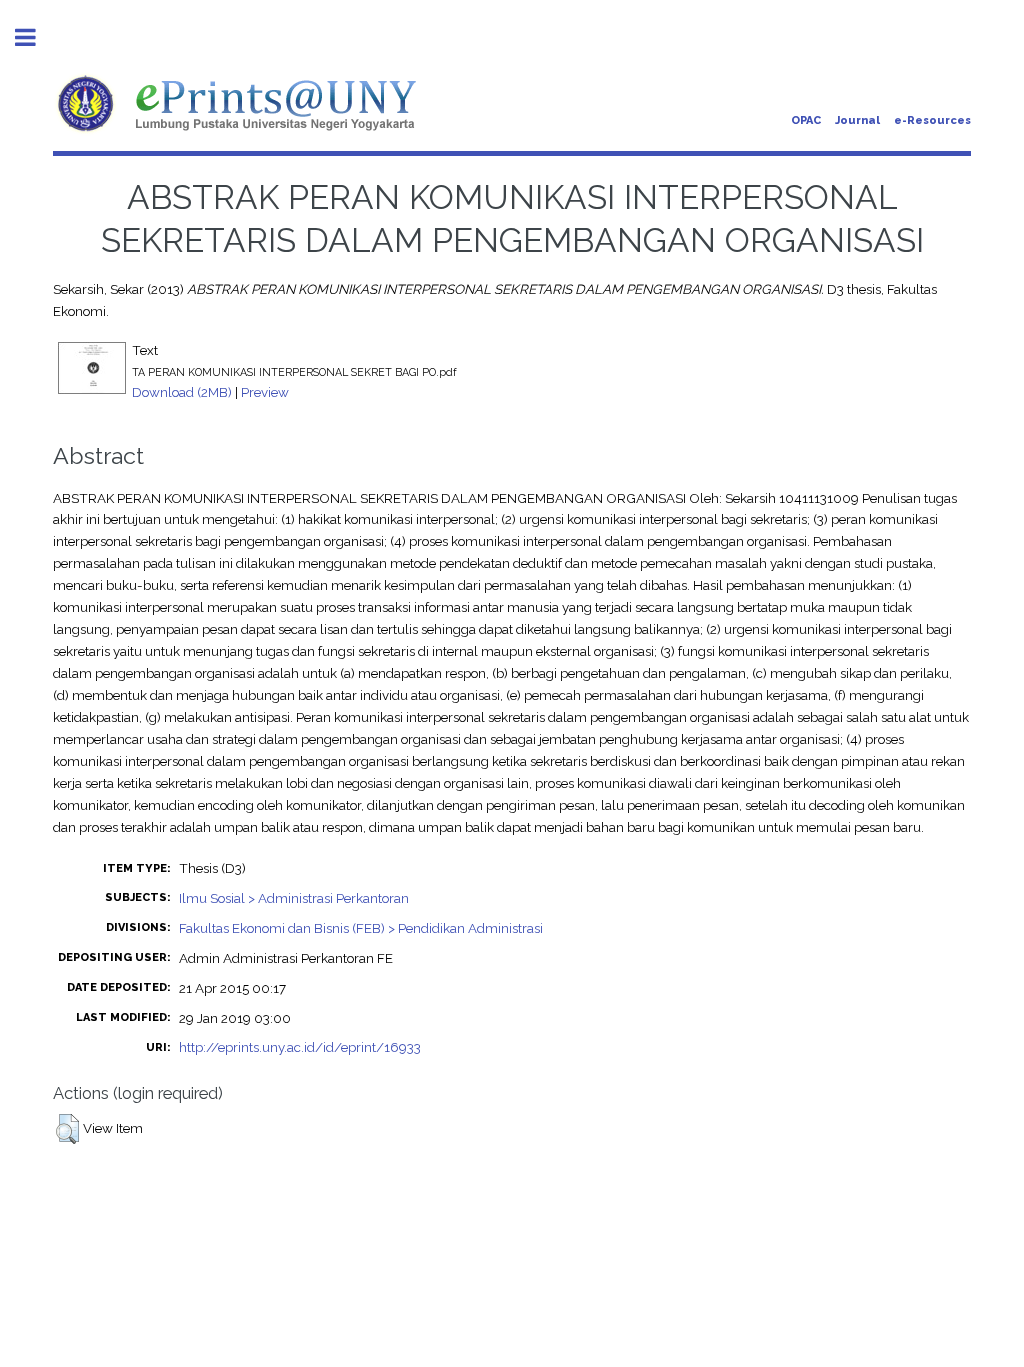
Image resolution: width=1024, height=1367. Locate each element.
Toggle (36, 37)
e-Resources (932, 120)
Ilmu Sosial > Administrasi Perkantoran (294, 898)
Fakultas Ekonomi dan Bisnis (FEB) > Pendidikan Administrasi (361, 928)
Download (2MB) (182, 392)
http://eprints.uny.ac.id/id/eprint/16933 (300, 1047)
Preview (265, 392)
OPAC (806, 120)
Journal (857, 120)
